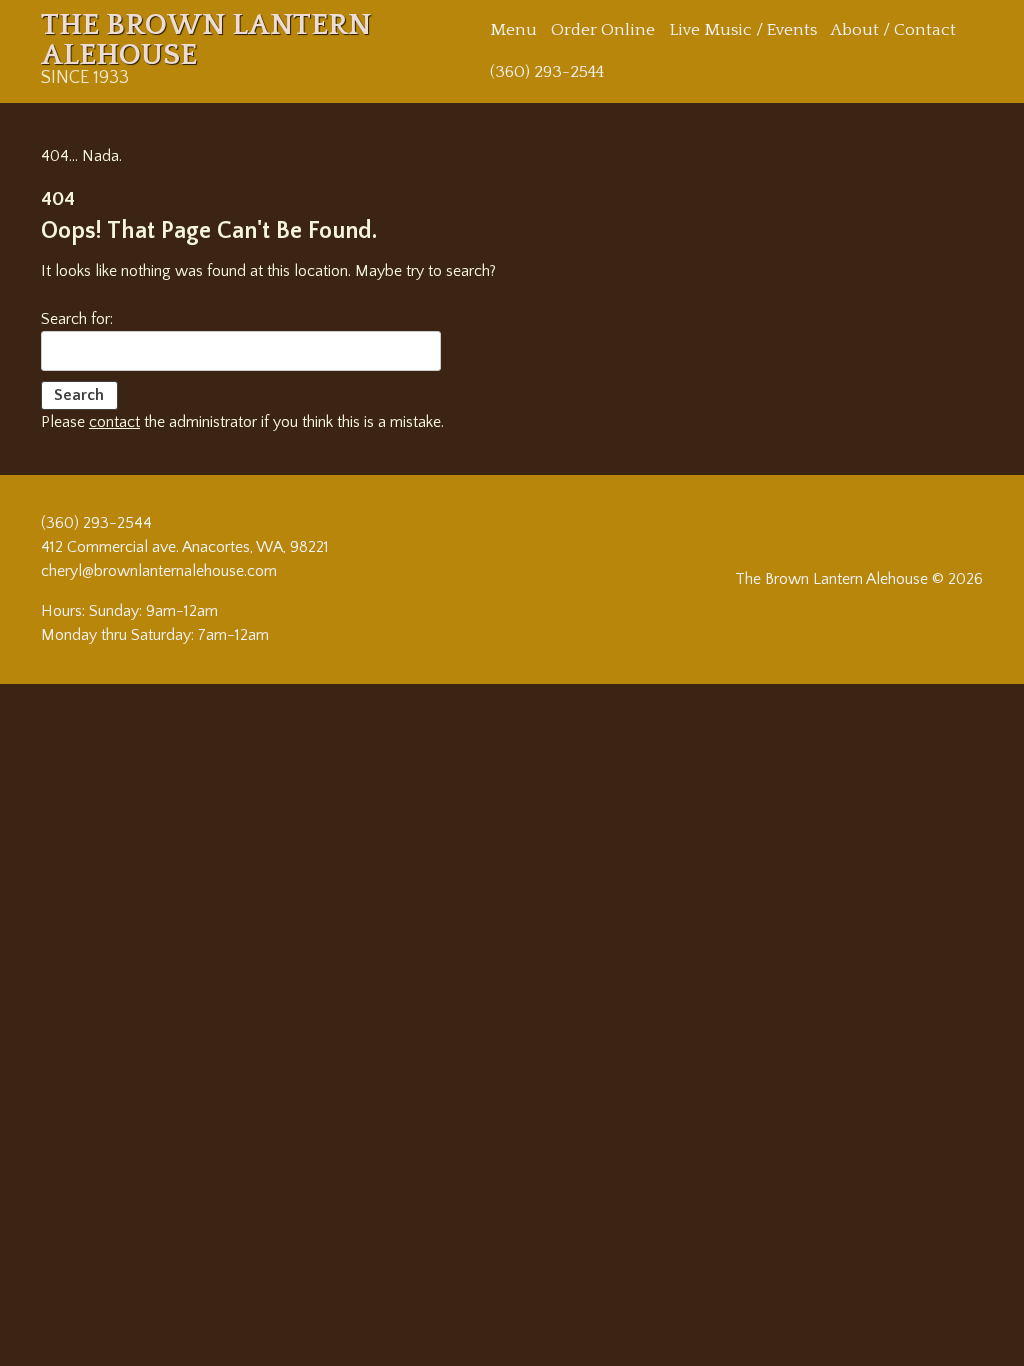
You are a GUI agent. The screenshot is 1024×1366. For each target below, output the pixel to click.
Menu (513, 30)
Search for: (77, 319)
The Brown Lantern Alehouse (206, 40)
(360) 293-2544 (547, 72)
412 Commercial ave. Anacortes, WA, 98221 (185, 547)
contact (114, 422)
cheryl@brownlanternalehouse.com (159, 571)
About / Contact (893, 30)
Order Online (603, 30)
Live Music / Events (743, 30)
